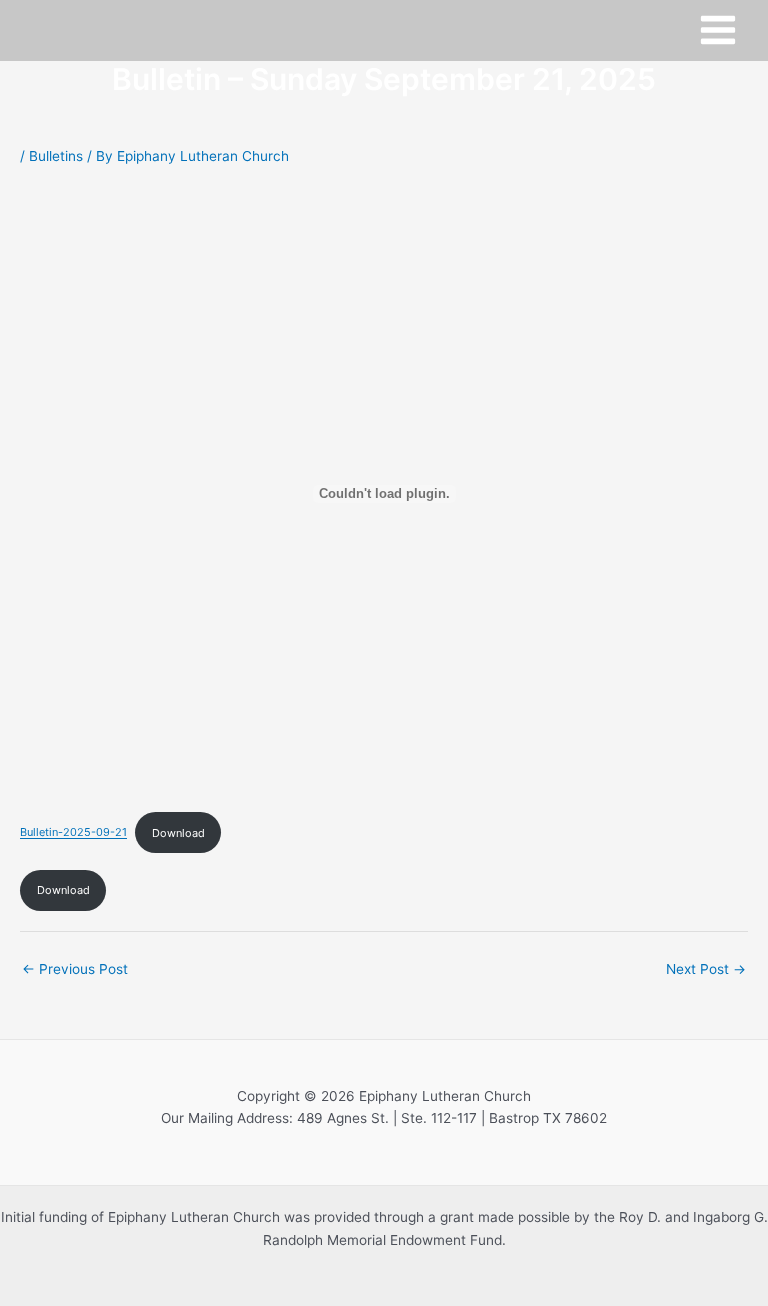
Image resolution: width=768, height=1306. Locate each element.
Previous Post (75, 969)
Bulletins (56, 156)
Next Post (706, 969)
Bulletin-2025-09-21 (73, 833)
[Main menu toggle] (718, 30)
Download (178, 833)
